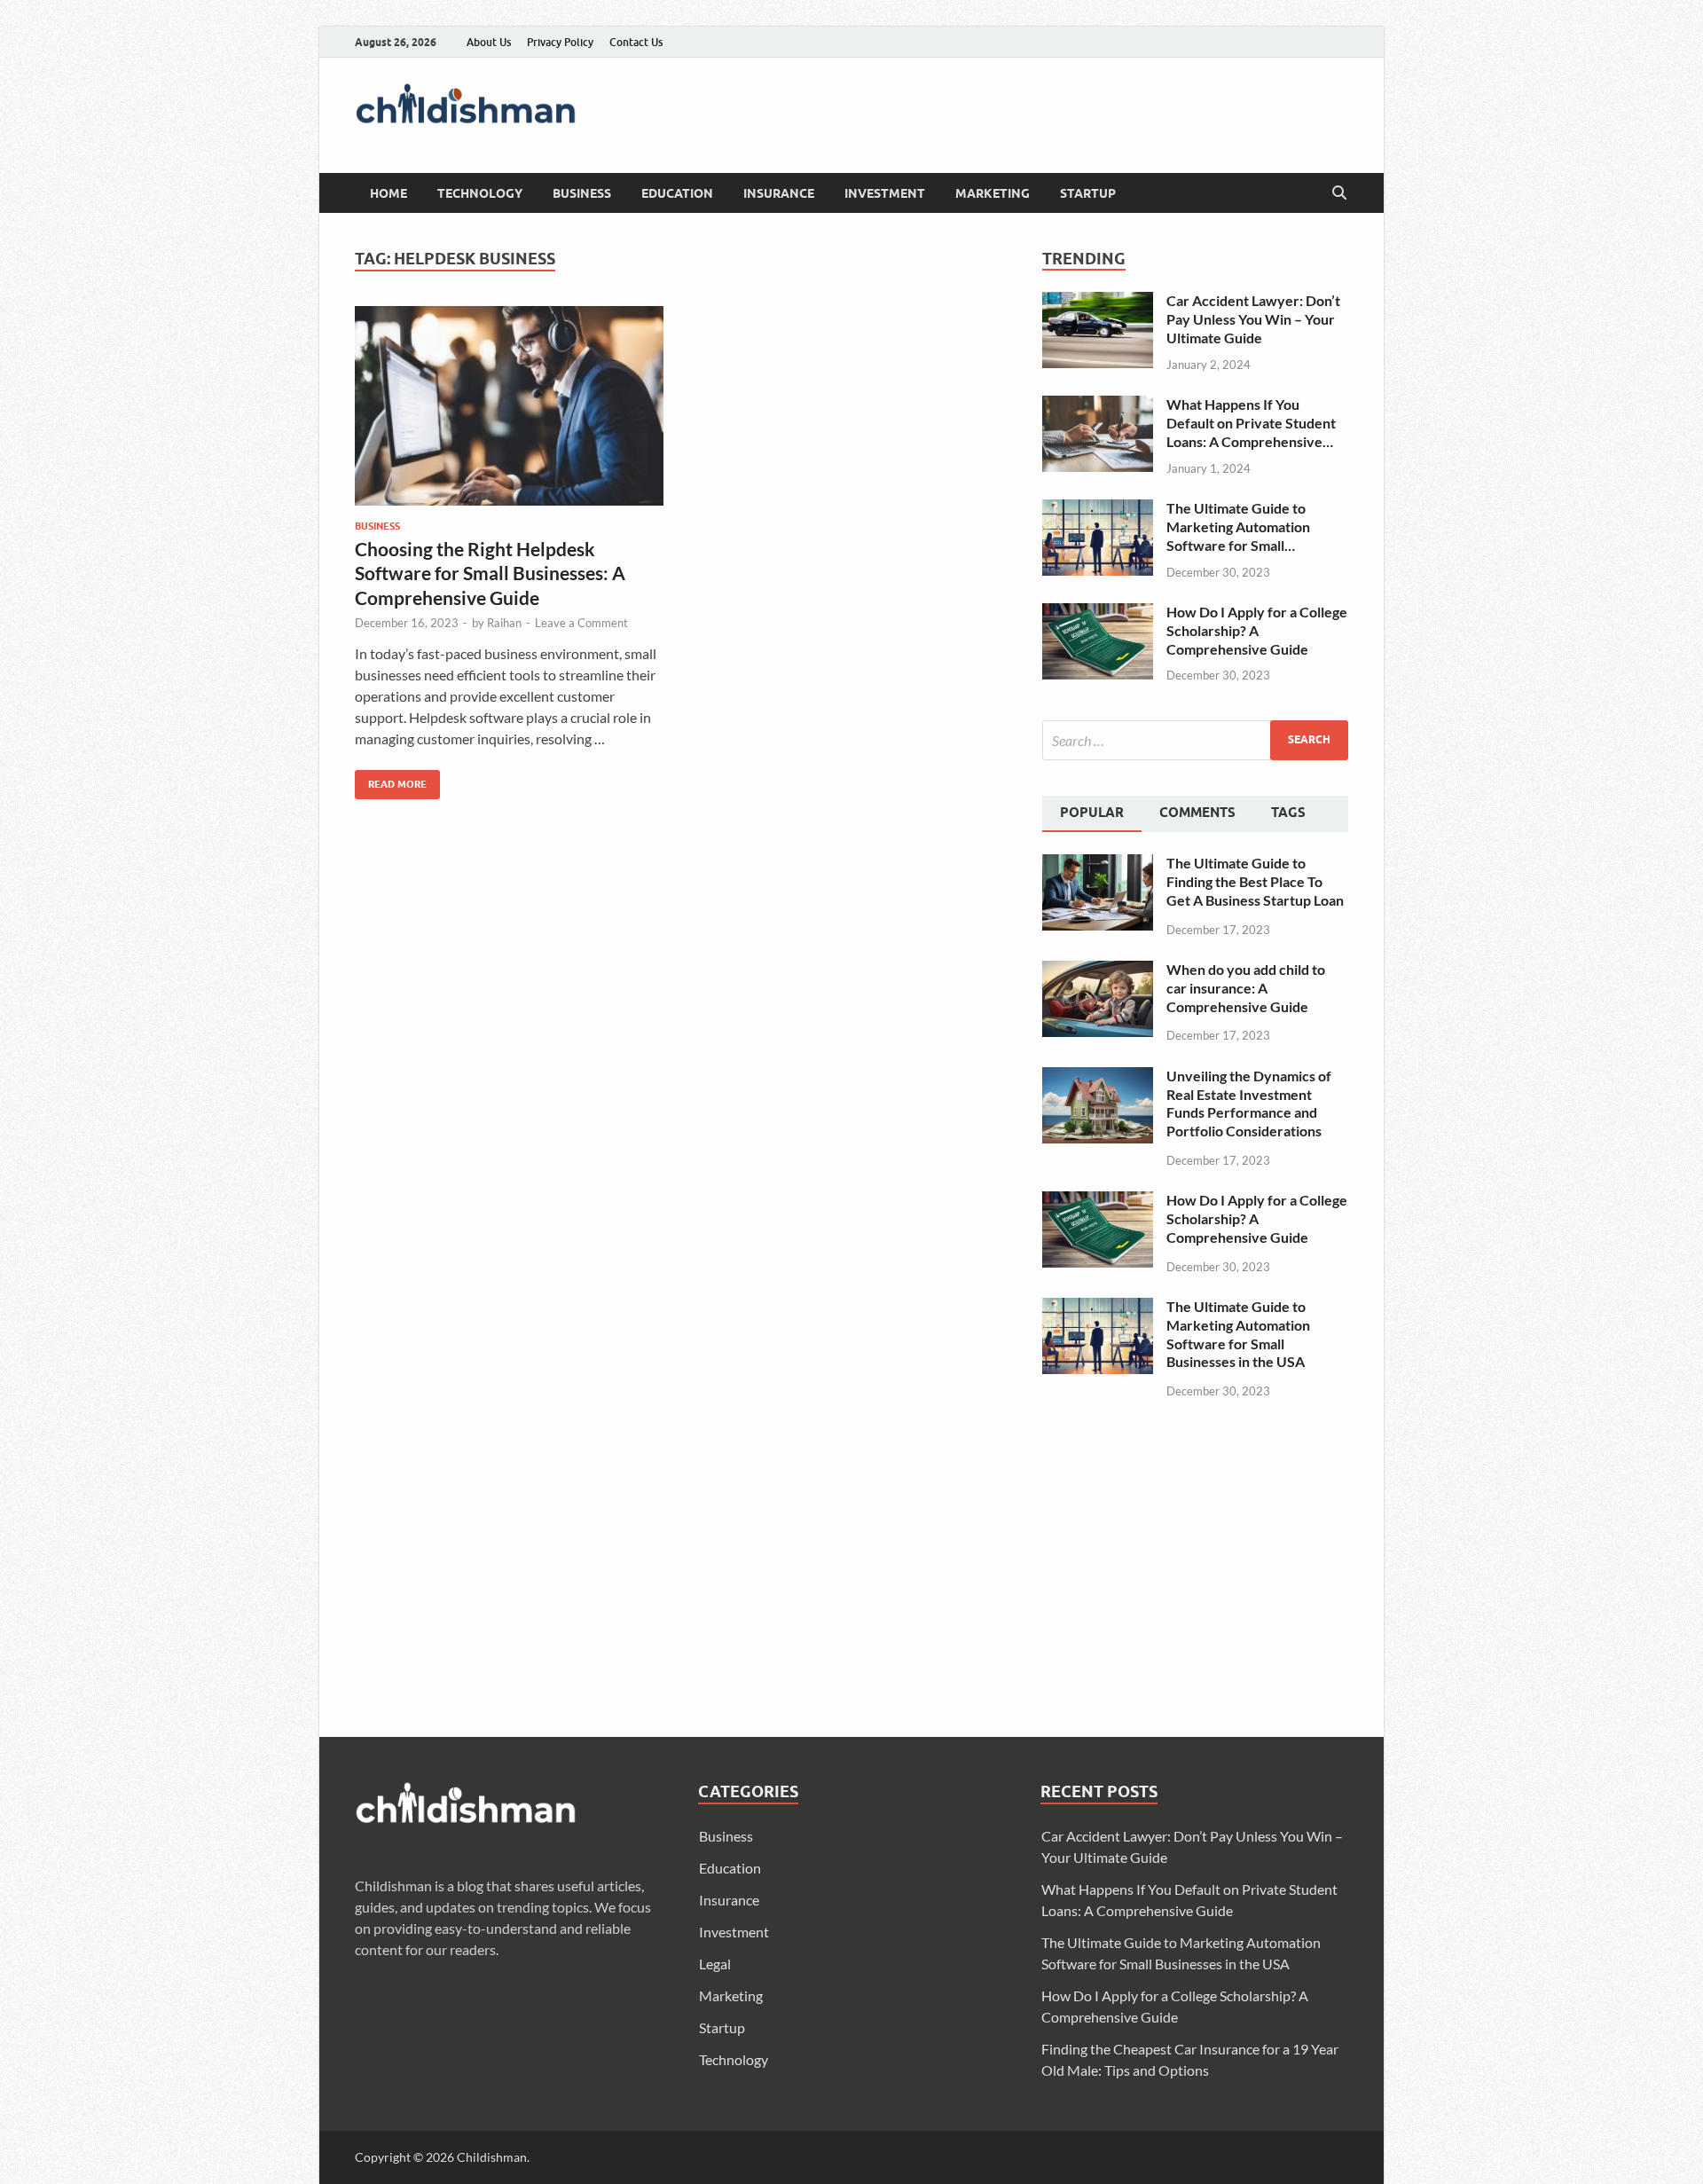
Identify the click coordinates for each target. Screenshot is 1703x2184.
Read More (391, 780)
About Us (489, 42)
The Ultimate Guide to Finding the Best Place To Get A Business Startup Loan (1255, 881)
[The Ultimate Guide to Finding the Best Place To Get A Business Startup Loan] (1098, 864)
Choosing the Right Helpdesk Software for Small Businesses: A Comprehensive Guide (490, 573)
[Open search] (1339, 193)
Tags (1288, 813)
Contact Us (636, 42)
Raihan (504, 623)
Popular (1092, 813)
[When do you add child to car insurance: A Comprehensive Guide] (1098, 971)
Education (677, 193)
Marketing (993, 193)
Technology (480, 193)
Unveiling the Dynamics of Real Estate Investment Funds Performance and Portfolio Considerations (1249, 1103)
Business (582, 193)
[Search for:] (1195, 740)
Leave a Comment (581, 623)
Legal (715, 1964)
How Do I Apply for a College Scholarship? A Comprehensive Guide (1257, 630)
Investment (885, 193)
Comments (1197, 813)
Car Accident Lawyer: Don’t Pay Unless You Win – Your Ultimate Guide (1253, 319)
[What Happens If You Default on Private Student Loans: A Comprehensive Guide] (1098, 406)
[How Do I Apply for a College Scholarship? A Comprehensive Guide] (1098, 613)
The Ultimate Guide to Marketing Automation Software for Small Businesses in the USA (1238, 527)
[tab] (1092, 814)
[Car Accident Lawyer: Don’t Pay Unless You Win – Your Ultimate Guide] (1098, 302)
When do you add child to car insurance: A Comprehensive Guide (1246, 988)
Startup (1088, 193)
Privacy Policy (560, 42)
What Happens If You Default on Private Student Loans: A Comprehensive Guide (1251, 423)
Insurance (779, 193)
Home (388, 193)
